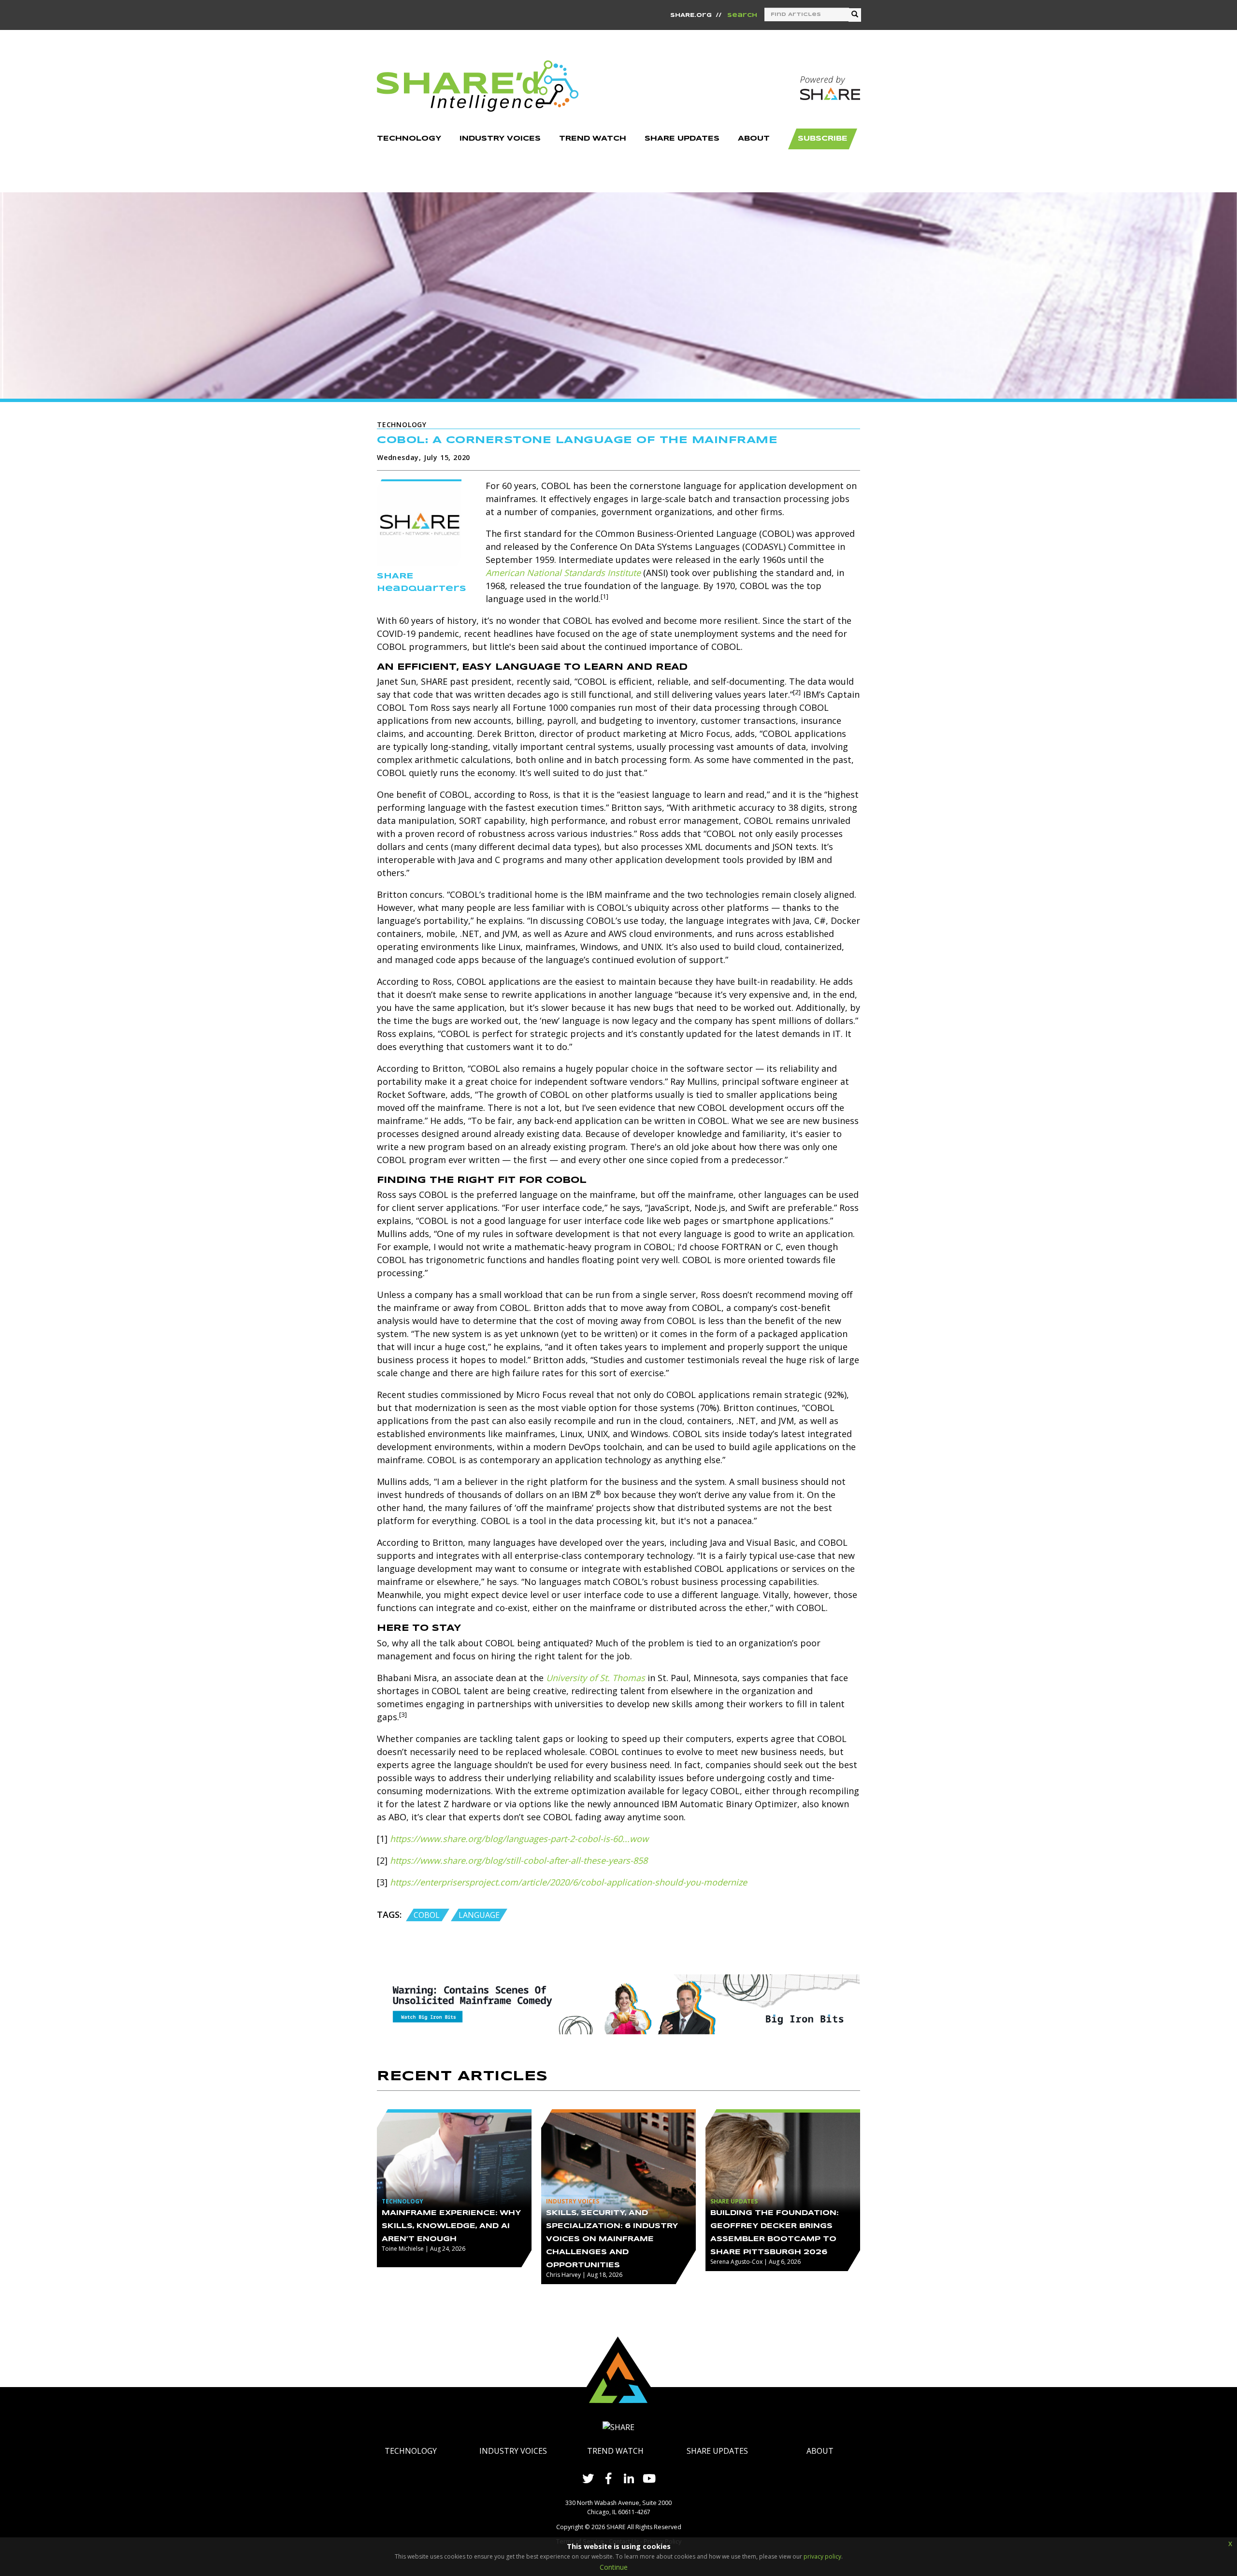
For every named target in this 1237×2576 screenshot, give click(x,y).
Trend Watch (615, 2451)
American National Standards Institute (563, 573)
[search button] (855, 15)
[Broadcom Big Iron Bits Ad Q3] (618, 2003)
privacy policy (822, 2556)
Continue (614, 2567)
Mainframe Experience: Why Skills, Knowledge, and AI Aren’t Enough (451, 2226)
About (820, 2451)
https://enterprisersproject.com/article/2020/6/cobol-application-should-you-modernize (568, 1882)
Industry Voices (513, 2451)
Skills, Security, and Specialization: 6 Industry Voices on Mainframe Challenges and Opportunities (612, 2239)
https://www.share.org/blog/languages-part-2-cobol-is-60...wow (519, 1839)
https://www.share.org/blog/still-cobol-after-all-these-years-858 (519, 1860)
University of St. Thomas (596, 1678)
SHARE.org (691, 15)
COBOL (428, 1915)
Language (479, 1915)
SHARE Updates (717, 2451)
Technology (411, 2451)
